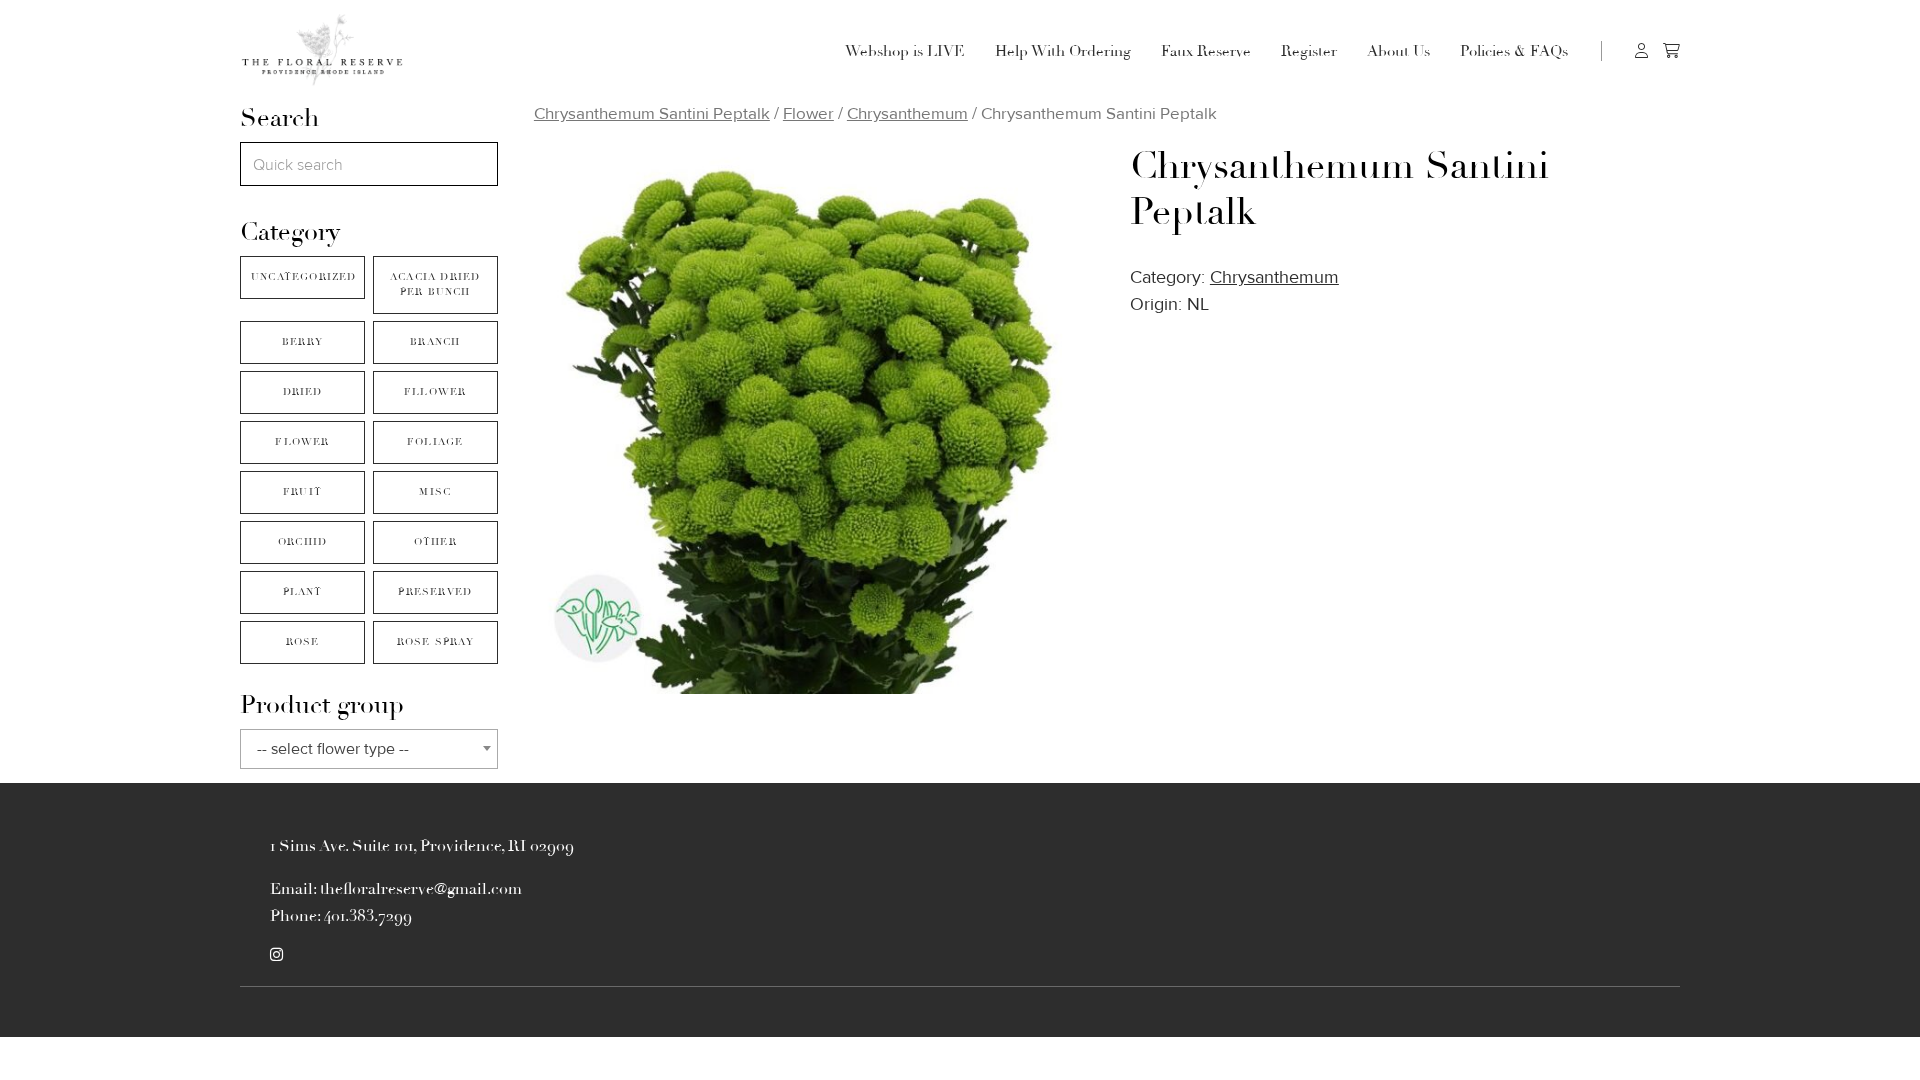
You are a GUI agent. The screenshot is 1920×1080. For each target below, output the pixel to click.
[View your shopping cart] (1671, 50)
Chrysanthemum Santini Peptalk (652, 113)
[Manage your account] (1641, 50)
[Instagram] (276, 955)
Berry (302, 342)
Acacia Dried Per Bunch (435, 284)
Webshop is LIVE (905, 51)
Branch (435, 342)
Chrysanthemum (907, 113)
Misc (435, 492)
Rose (303, 642)
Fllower (435, 392)
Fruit (302, 492)
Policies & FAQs (1514, 51)
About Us (1398, 51)
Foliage (435, 442)
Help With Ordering (1063, 51)
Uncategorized (304, 277)
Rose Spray (435, 642)
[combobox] (369, 749)
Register (1309, 51)
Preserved (435, 592)
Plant (303, 592)
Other (435, 542)
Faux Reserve (1206, 51)
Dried (303, 392)
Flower (302, 442)
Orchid (302, 542)
